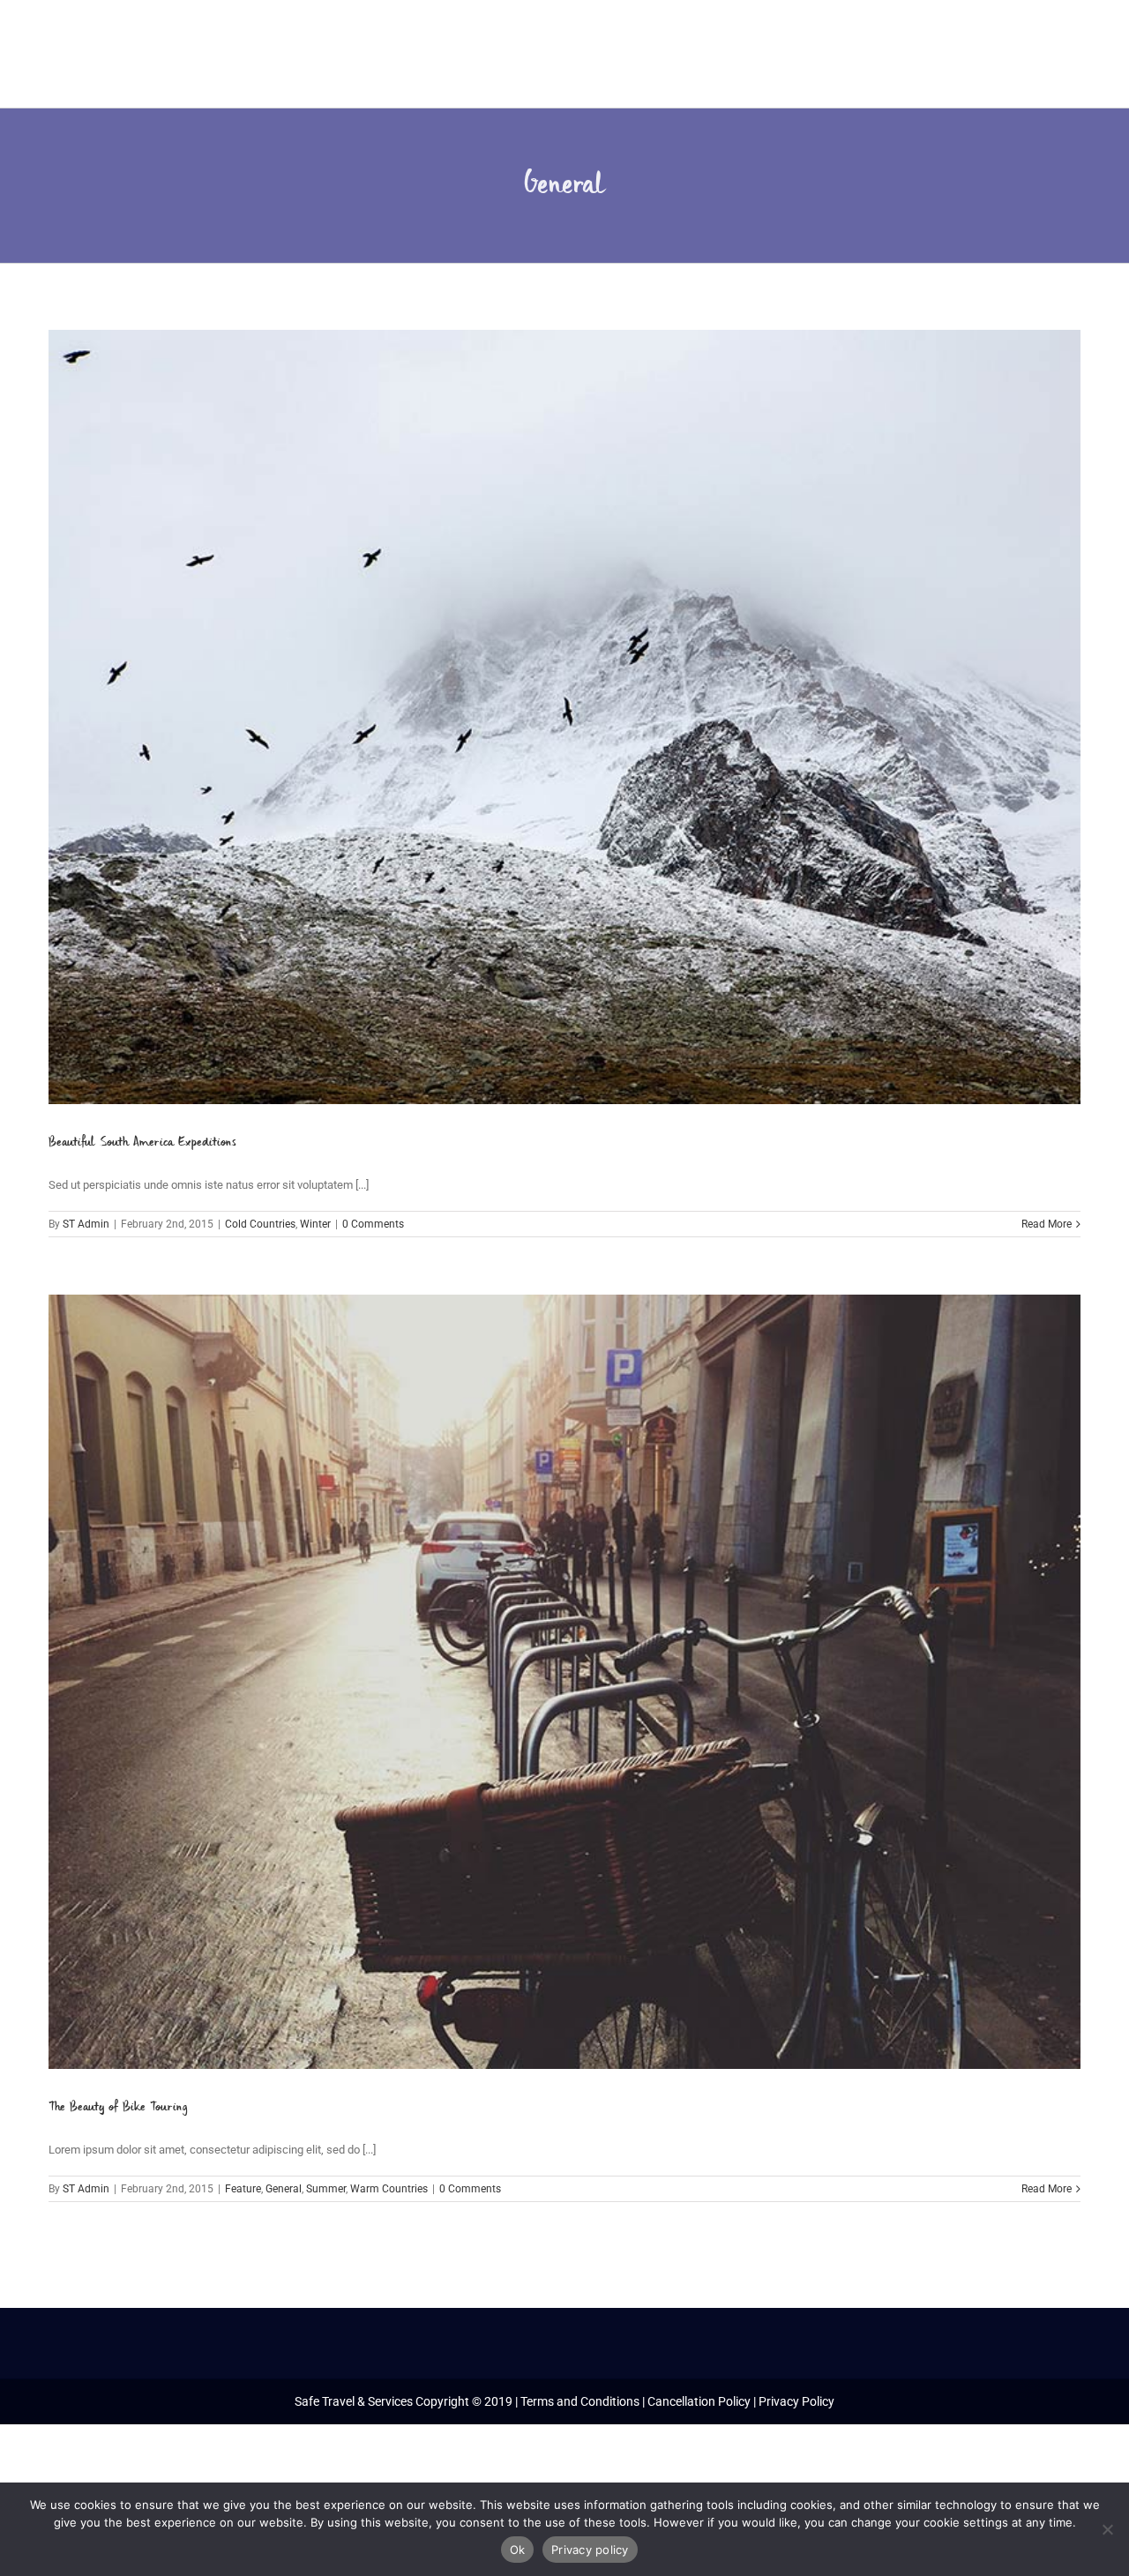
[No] (1107, 2529)
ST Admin (86, 1224)
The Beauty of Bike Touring (118, 2107)
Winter (315, 1224)
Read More (1047, 1224)
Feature (243, 2189)
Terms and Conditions (580, 2401)
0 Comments (373, 1224)
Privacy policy (590, 2550)
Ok (518, 2550)
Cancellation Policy (699, 2401)
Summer (326, 2189)
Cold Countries (260, 1224)
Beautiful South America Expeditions (142, 1142)
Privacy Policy (796, 2401)
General (284, 2189)
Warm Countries (389, 2189)
